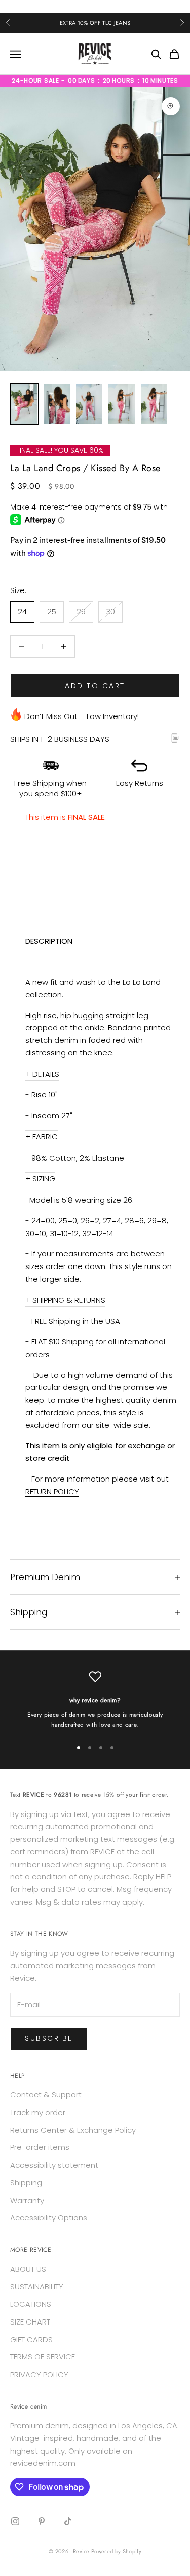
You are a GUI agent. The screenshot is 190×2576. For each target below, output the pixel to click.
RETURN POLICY (52, 1491)
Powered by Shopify (116, 2551)
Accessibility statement (54, 2165)
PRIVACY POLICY (39, 2374)
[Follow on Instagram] (15, 2521)
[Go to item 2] (57, 404)
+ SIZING (40, 1179)
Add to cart (95, 686)
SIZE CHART (30, 2322)
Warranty (27, 2200)
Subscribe (49, 2038)
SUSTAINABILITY (37, 2286)
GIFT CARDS (31, 2339)
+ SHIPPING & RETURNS (65, 1300)
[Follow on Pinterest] (42, 2521)
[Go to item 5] (154, 404)
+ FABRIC (42, 1137)
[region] (95, 1700)
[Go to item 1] (24, 404)
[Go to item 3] (89, 404)
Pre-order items (40, 2147)
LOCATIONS (31, 2304)
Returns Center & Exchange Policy (73, 2130)
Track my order (38, 2112)
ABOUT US (28, 2269)
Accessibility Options (49, 2218)
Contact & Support (46, 2095)
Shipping (26, 2183)
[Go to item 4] (122, 404)
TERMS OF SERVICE (43, 2357)
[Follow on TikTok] (68, 2521)
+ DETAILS (42, 1074)
